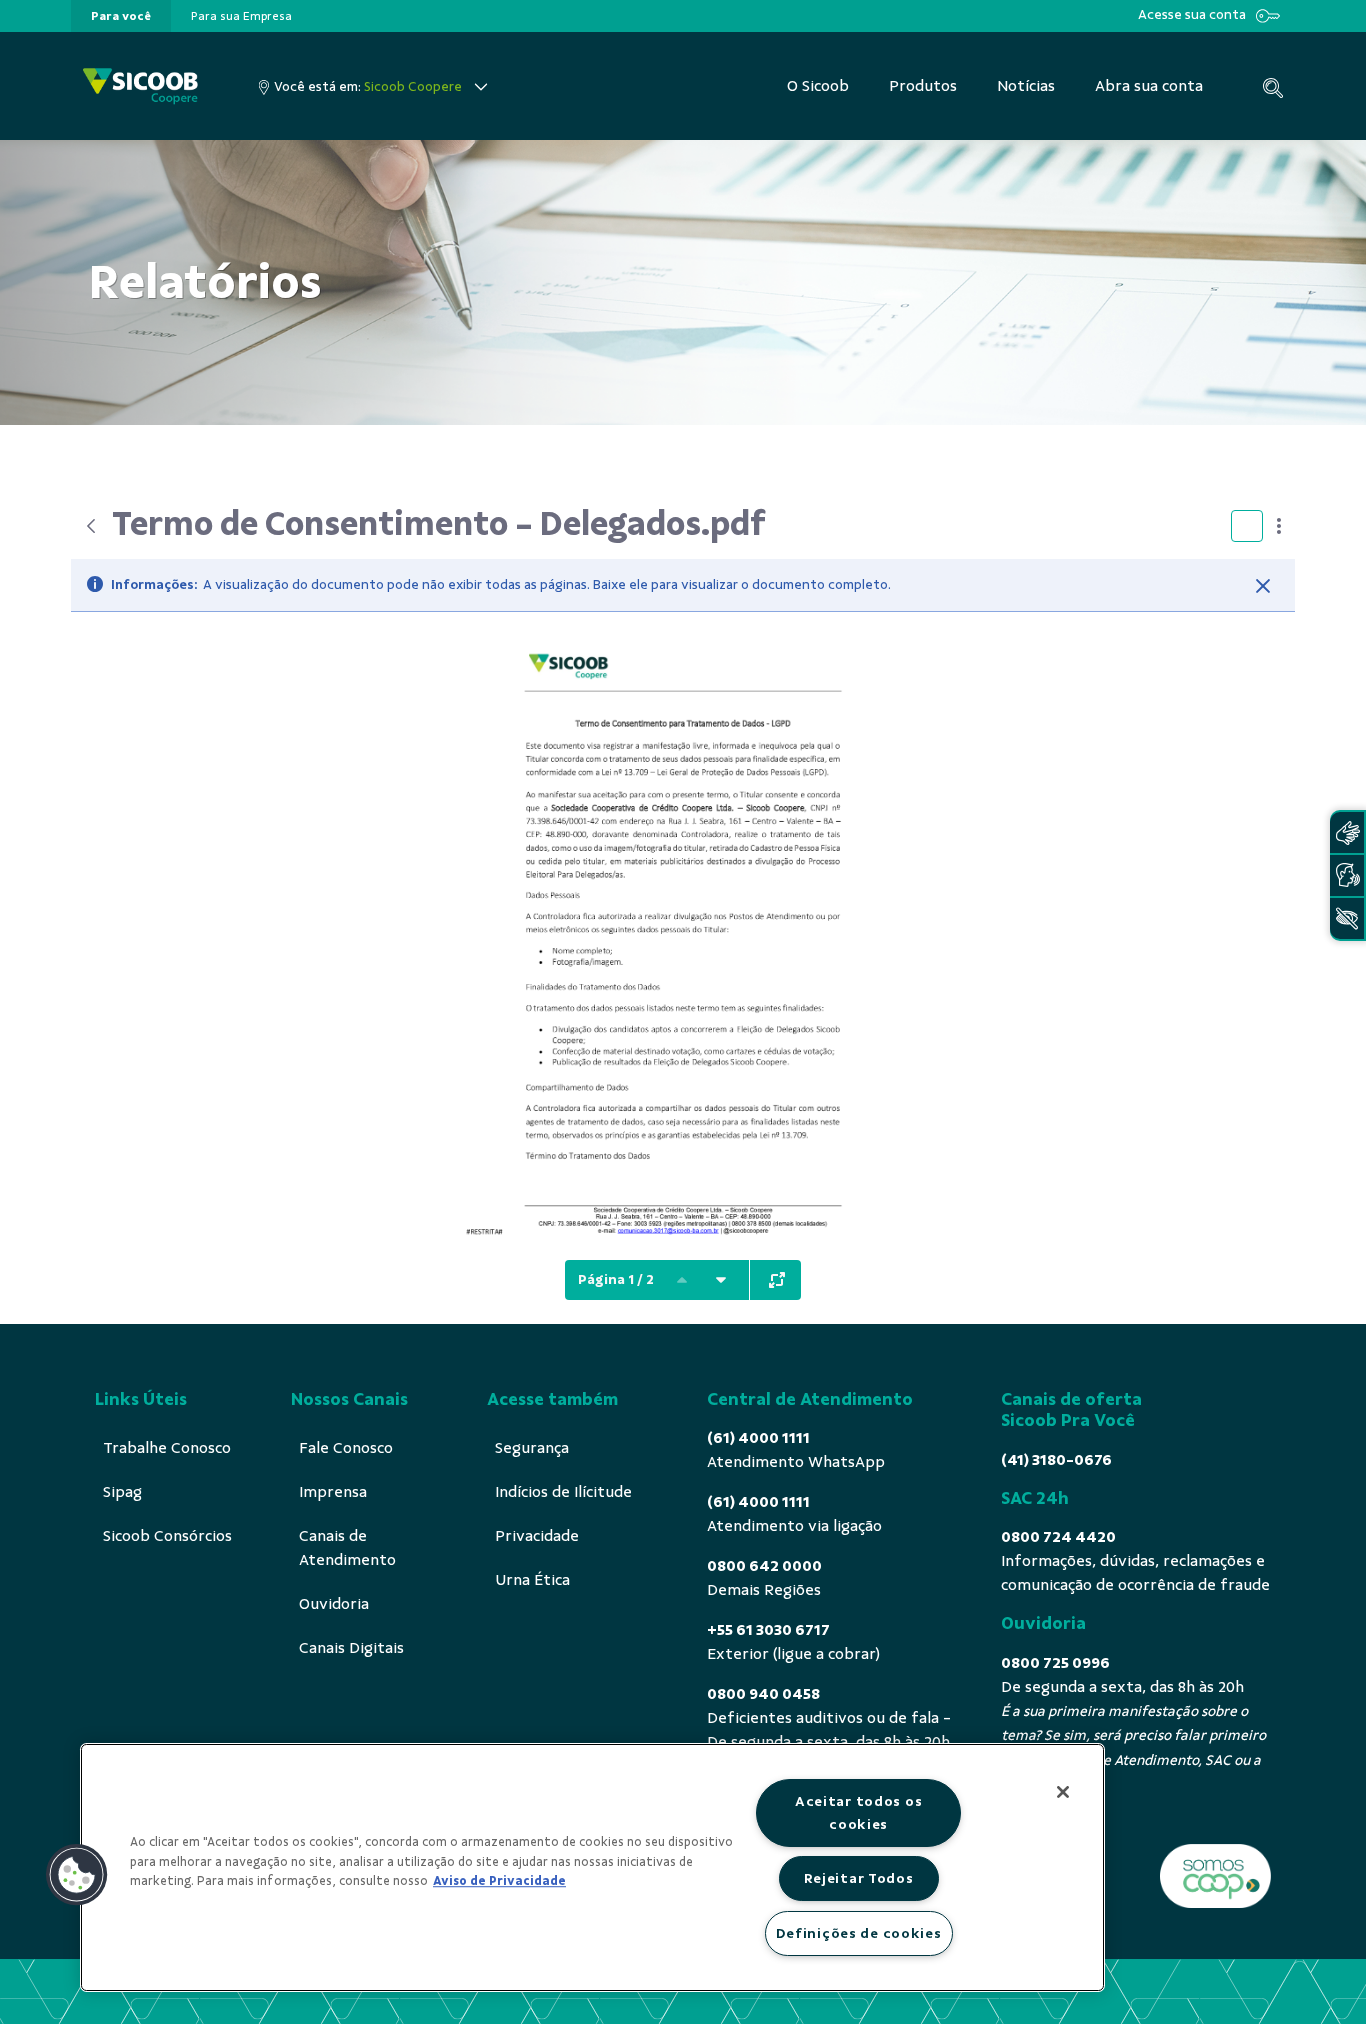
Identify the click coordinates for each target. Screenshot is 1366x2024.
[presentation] (121, 16)
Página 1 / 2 (616, 1279)
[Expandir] (777, 1280)
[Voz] (1347, 875)
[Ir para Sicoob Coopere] (140, 86)
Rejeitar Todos (859, 1878)
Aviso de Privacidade (499, 1881)
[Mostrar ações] (1279, 526)
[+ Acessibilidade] (1347, 918)
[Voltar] (91, 526)
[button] (77, 1875)
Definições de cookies (859, 1933)
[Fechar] (1263, 586)
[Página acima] (682, 1280)
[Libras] (1347, 832)
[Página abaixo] (721, 1280)
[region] (592, 1867)
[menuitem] (121, 16)
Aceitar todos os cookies (859, 1812)
